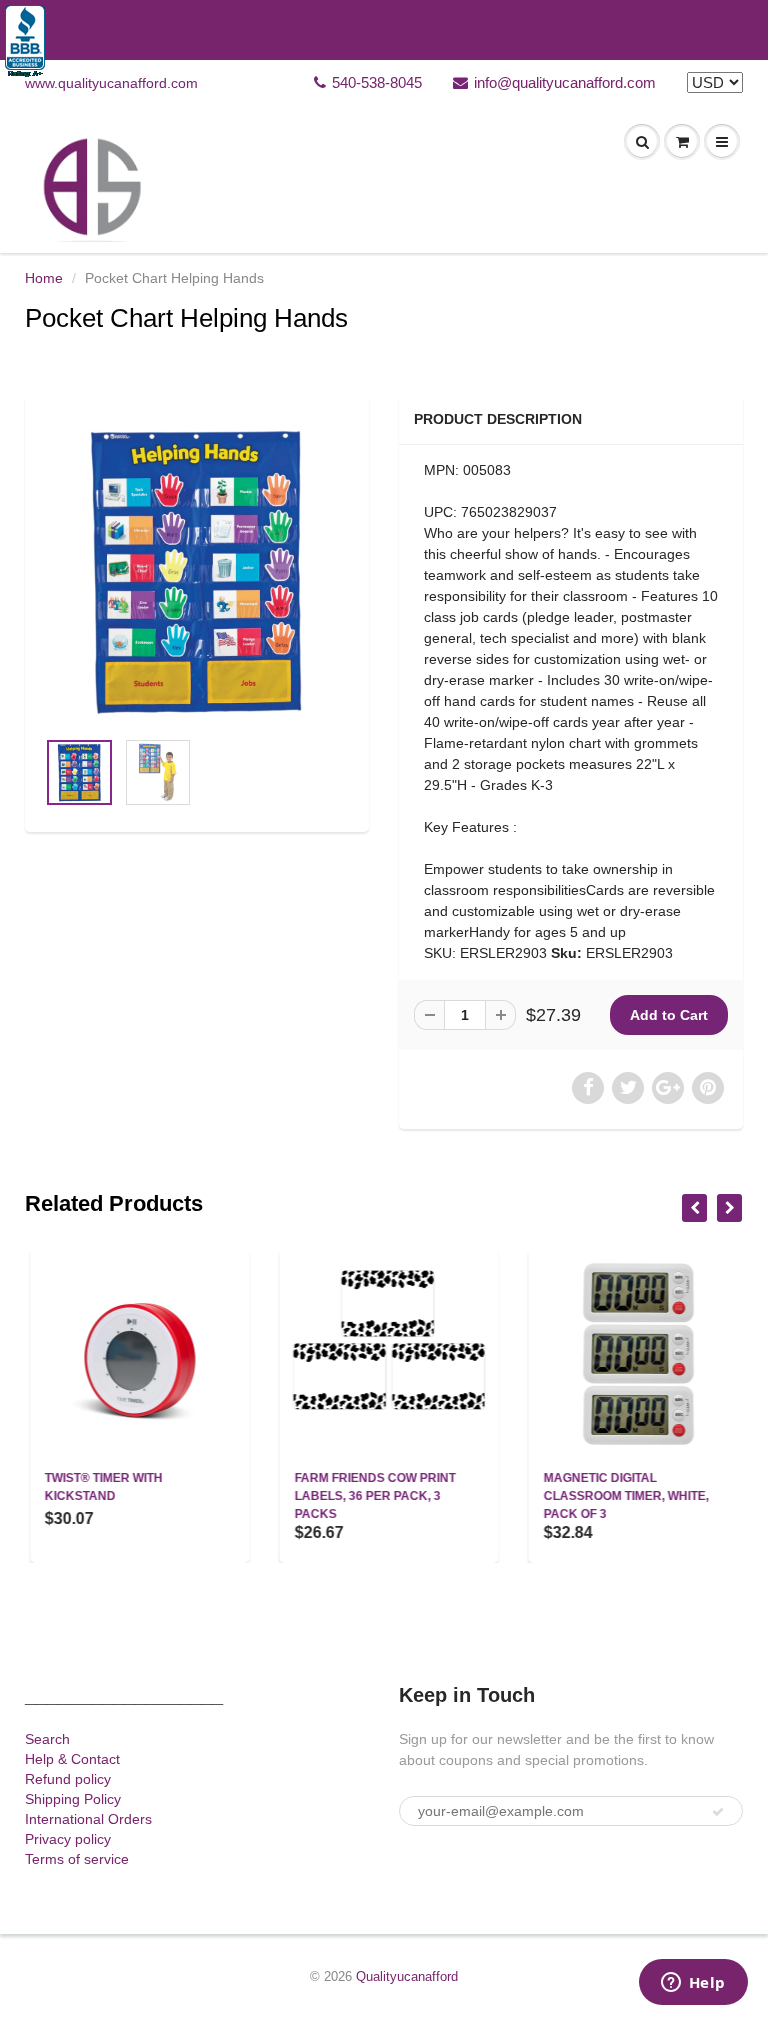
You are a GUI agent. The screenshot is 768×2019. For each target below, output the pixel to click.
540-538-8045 (377, 82)
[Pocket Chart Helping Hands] (197, 571)
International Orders (88, 1819)
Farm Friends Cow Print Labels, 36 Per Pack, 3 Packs (369, 1496)
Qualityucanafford (407, 1976)
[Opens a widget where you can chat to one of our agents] (693, 1984)
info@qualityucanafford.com (565, 82)
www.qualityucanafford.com (111, 83)
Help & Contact (72, 1759)
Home (44, 278)
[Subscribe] (718, 1812)
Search (47, 1739)
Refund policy (68, 1779)
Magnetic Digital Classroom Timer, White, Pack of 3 (621, 1496)
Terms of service (77, 1859)
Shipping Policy (73, 1799)
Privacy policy (68, 1839)
